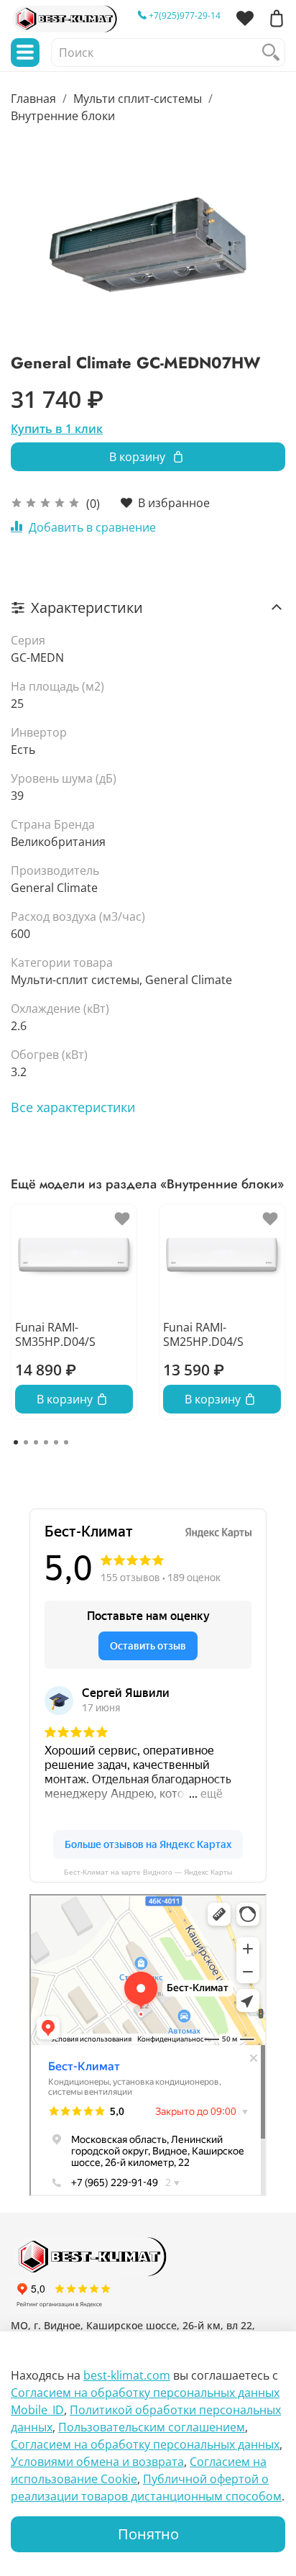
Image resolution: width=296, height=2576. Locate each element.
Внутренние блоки (63, 116)
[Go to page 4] (46, 1442)
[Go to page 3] (36, 1442)
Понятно (148, 2534)
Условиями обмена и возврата (97, 2462)
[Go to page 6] (66, 1442)
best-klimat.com (127, 2375)
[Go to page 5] (56, 1442)
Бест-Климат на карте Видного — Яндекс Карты (148, 1872)
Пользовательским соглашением (152, 2427)
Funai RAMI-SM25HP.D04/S (203, 1334)
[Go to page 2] (26, 1442)
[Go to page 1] (16, 1442)
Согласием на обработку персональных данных (145, 2444)
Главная (33, 99)
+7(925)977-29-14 (184, 15)
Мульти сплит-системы (138, 99)
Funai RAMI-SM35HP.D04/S (55, 1334)
